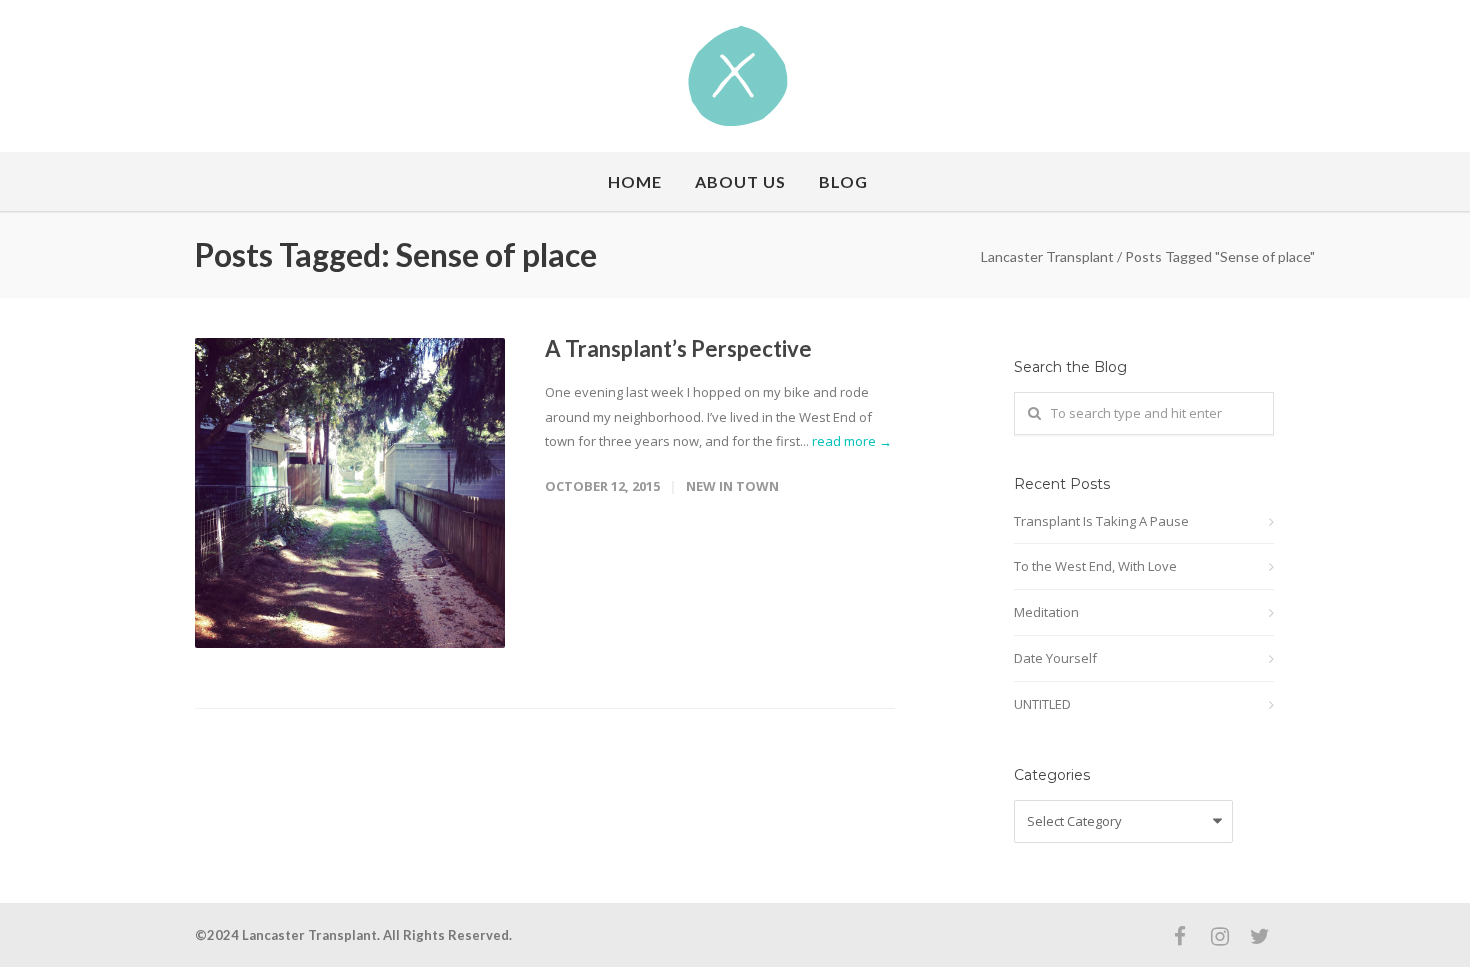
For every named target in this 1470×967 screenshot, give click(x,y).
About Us (740, 181)
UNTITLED (1042, 704)
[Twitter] (1260, 936)
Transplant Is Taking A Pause (1101, 521)
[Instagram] (1220, 936)
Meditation (1046, 612)
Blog (843, 181)
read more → (852, 441)
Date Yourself (1055, 658)
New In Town (732, 486)
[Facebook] (1180, 936)
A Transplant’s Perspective (678, 348)
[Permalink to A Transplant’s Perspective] (350, 493)
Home (635, 181)
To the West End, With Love (1095, 566)
